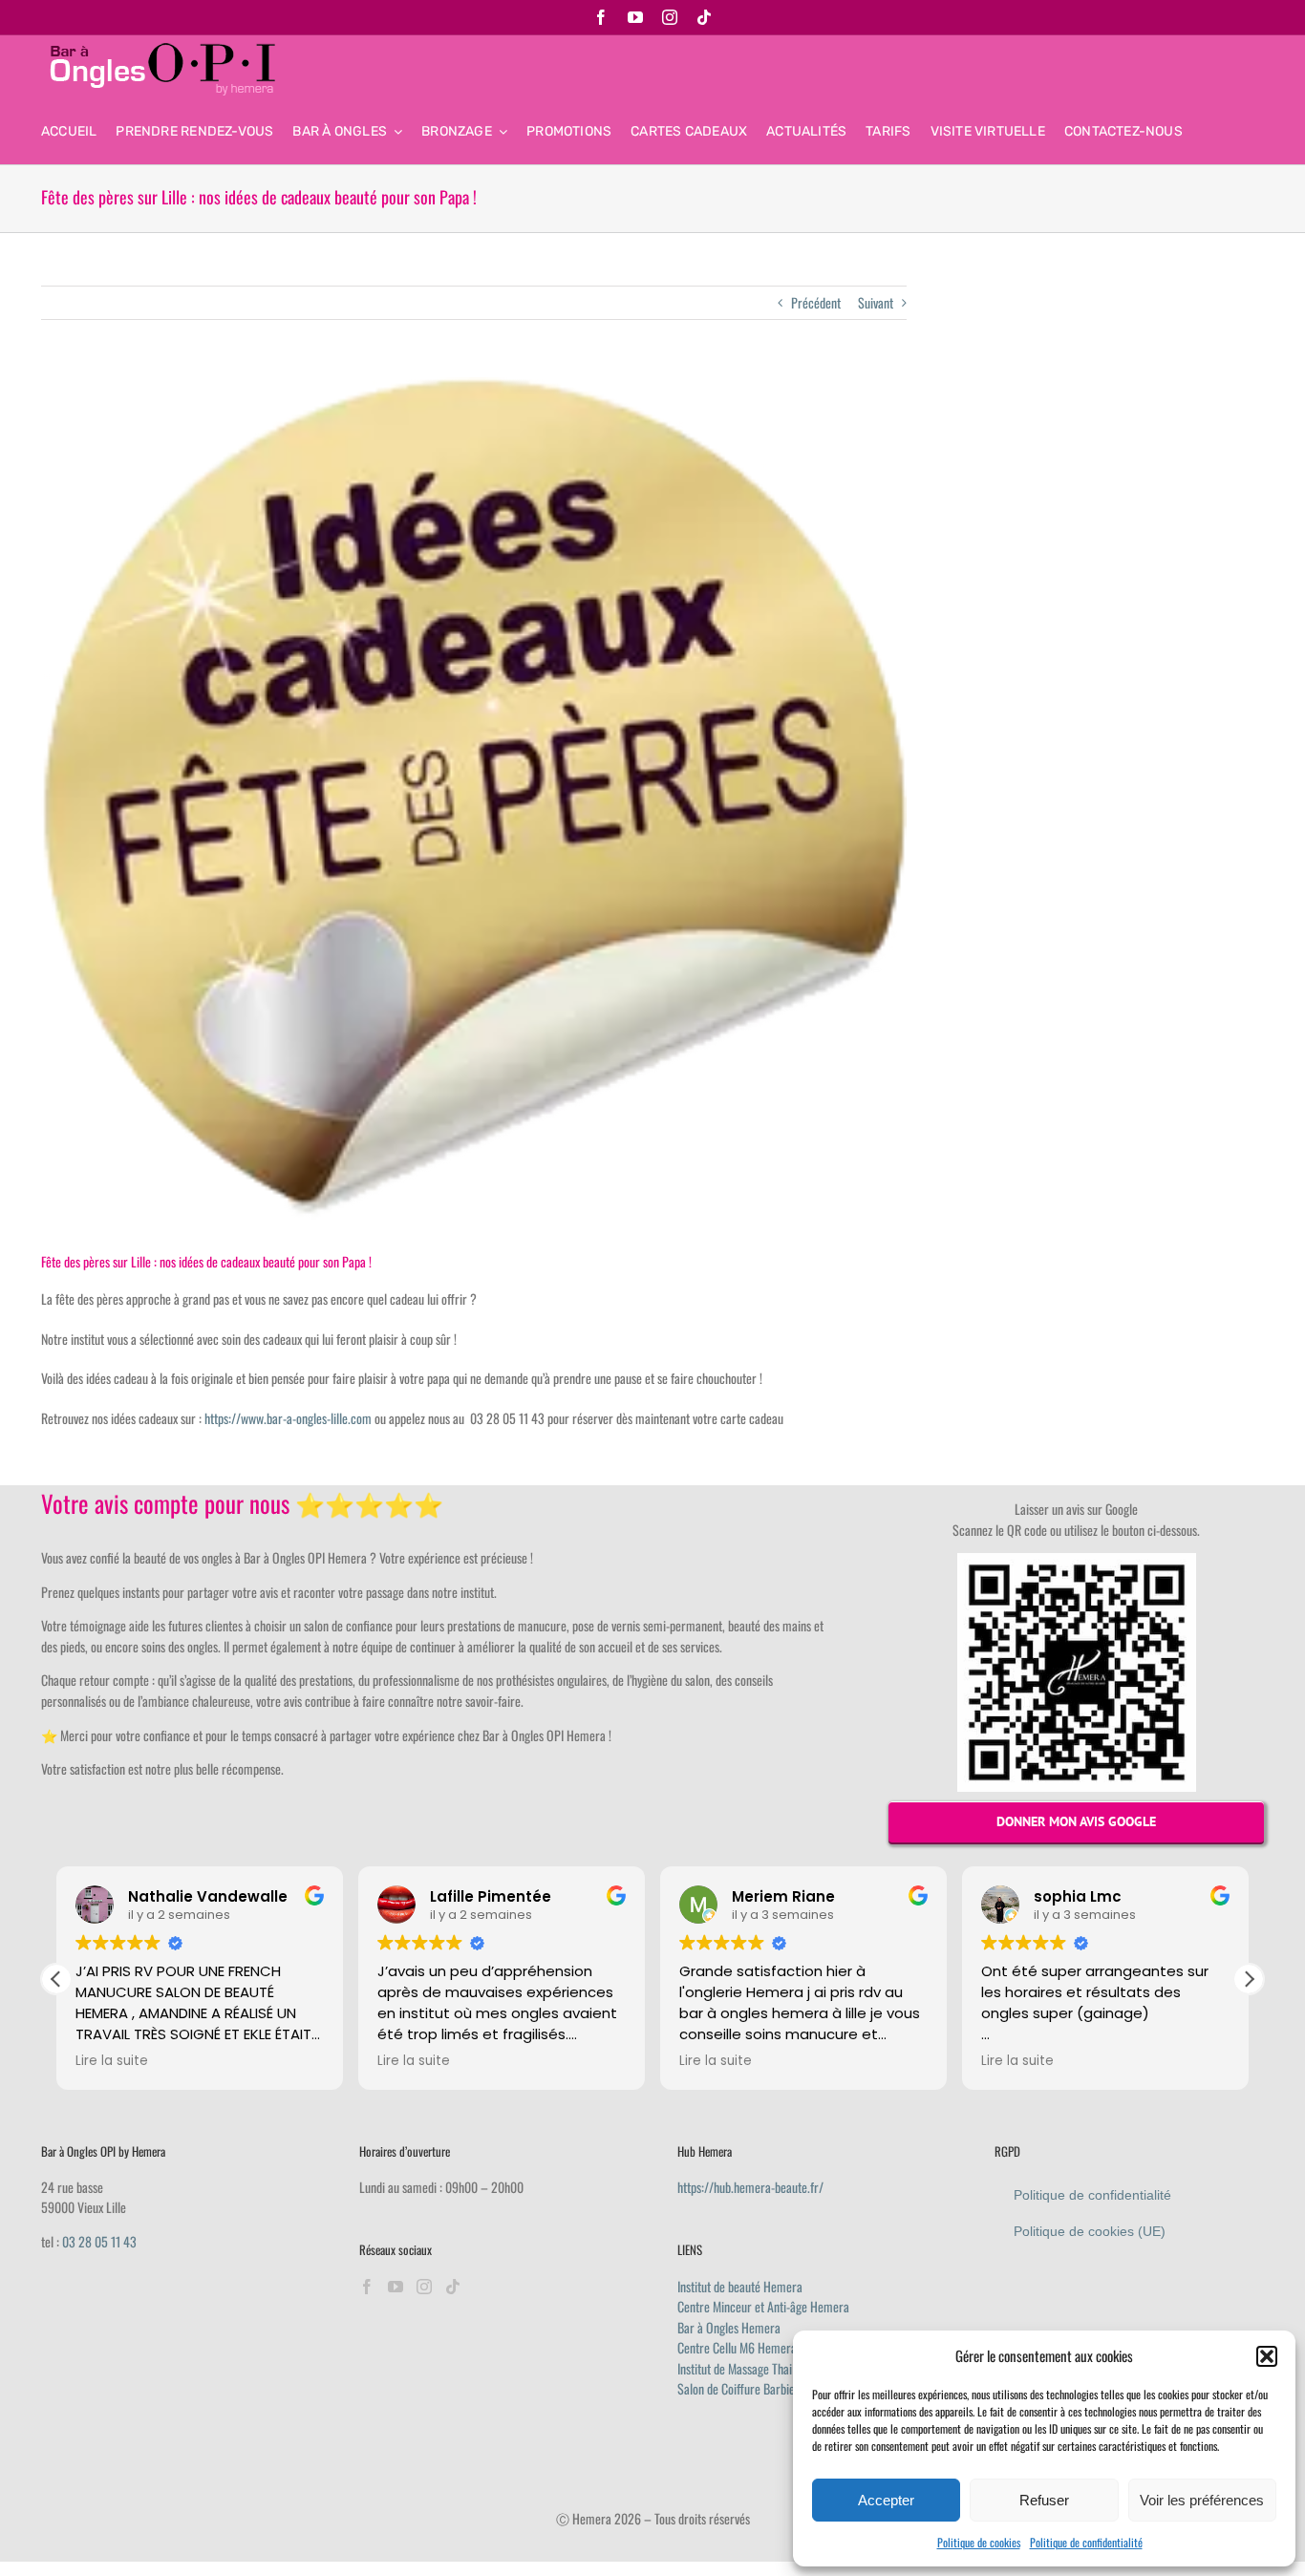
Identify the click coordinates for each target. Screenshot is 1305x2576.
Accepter (886, 2500)
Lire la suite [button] (112, 2061)
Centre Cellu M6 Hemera (737, 2347)
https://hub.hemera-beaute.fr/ (750, 2187)
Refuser (1044, 2500)
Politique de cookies (979, 2542)
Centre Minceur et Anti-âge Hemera (763, 2306)
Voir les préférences (1202, 2500)
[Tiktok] (453, 2287)
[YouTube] (396, 2287)
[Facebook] (367, 2287)
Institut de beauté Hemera (740, 2286)
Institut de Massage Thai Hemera (756, 2368)
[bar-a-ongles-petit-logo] (160, 49)
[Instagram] (424, 2287)
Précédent (816, 302)
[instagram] (670, 17)
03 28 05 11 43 (99, 2241)
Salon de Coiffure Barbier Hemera (759, 2388)
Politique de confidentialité (1086, 2542)
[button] (1267, 2356)
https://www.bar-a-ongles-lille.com (288, 1418)
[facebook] (601, 17)
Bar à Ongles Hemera (729, 2327)
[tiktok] (704, 17)
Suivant (876, 302)
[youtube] (635, 17)
